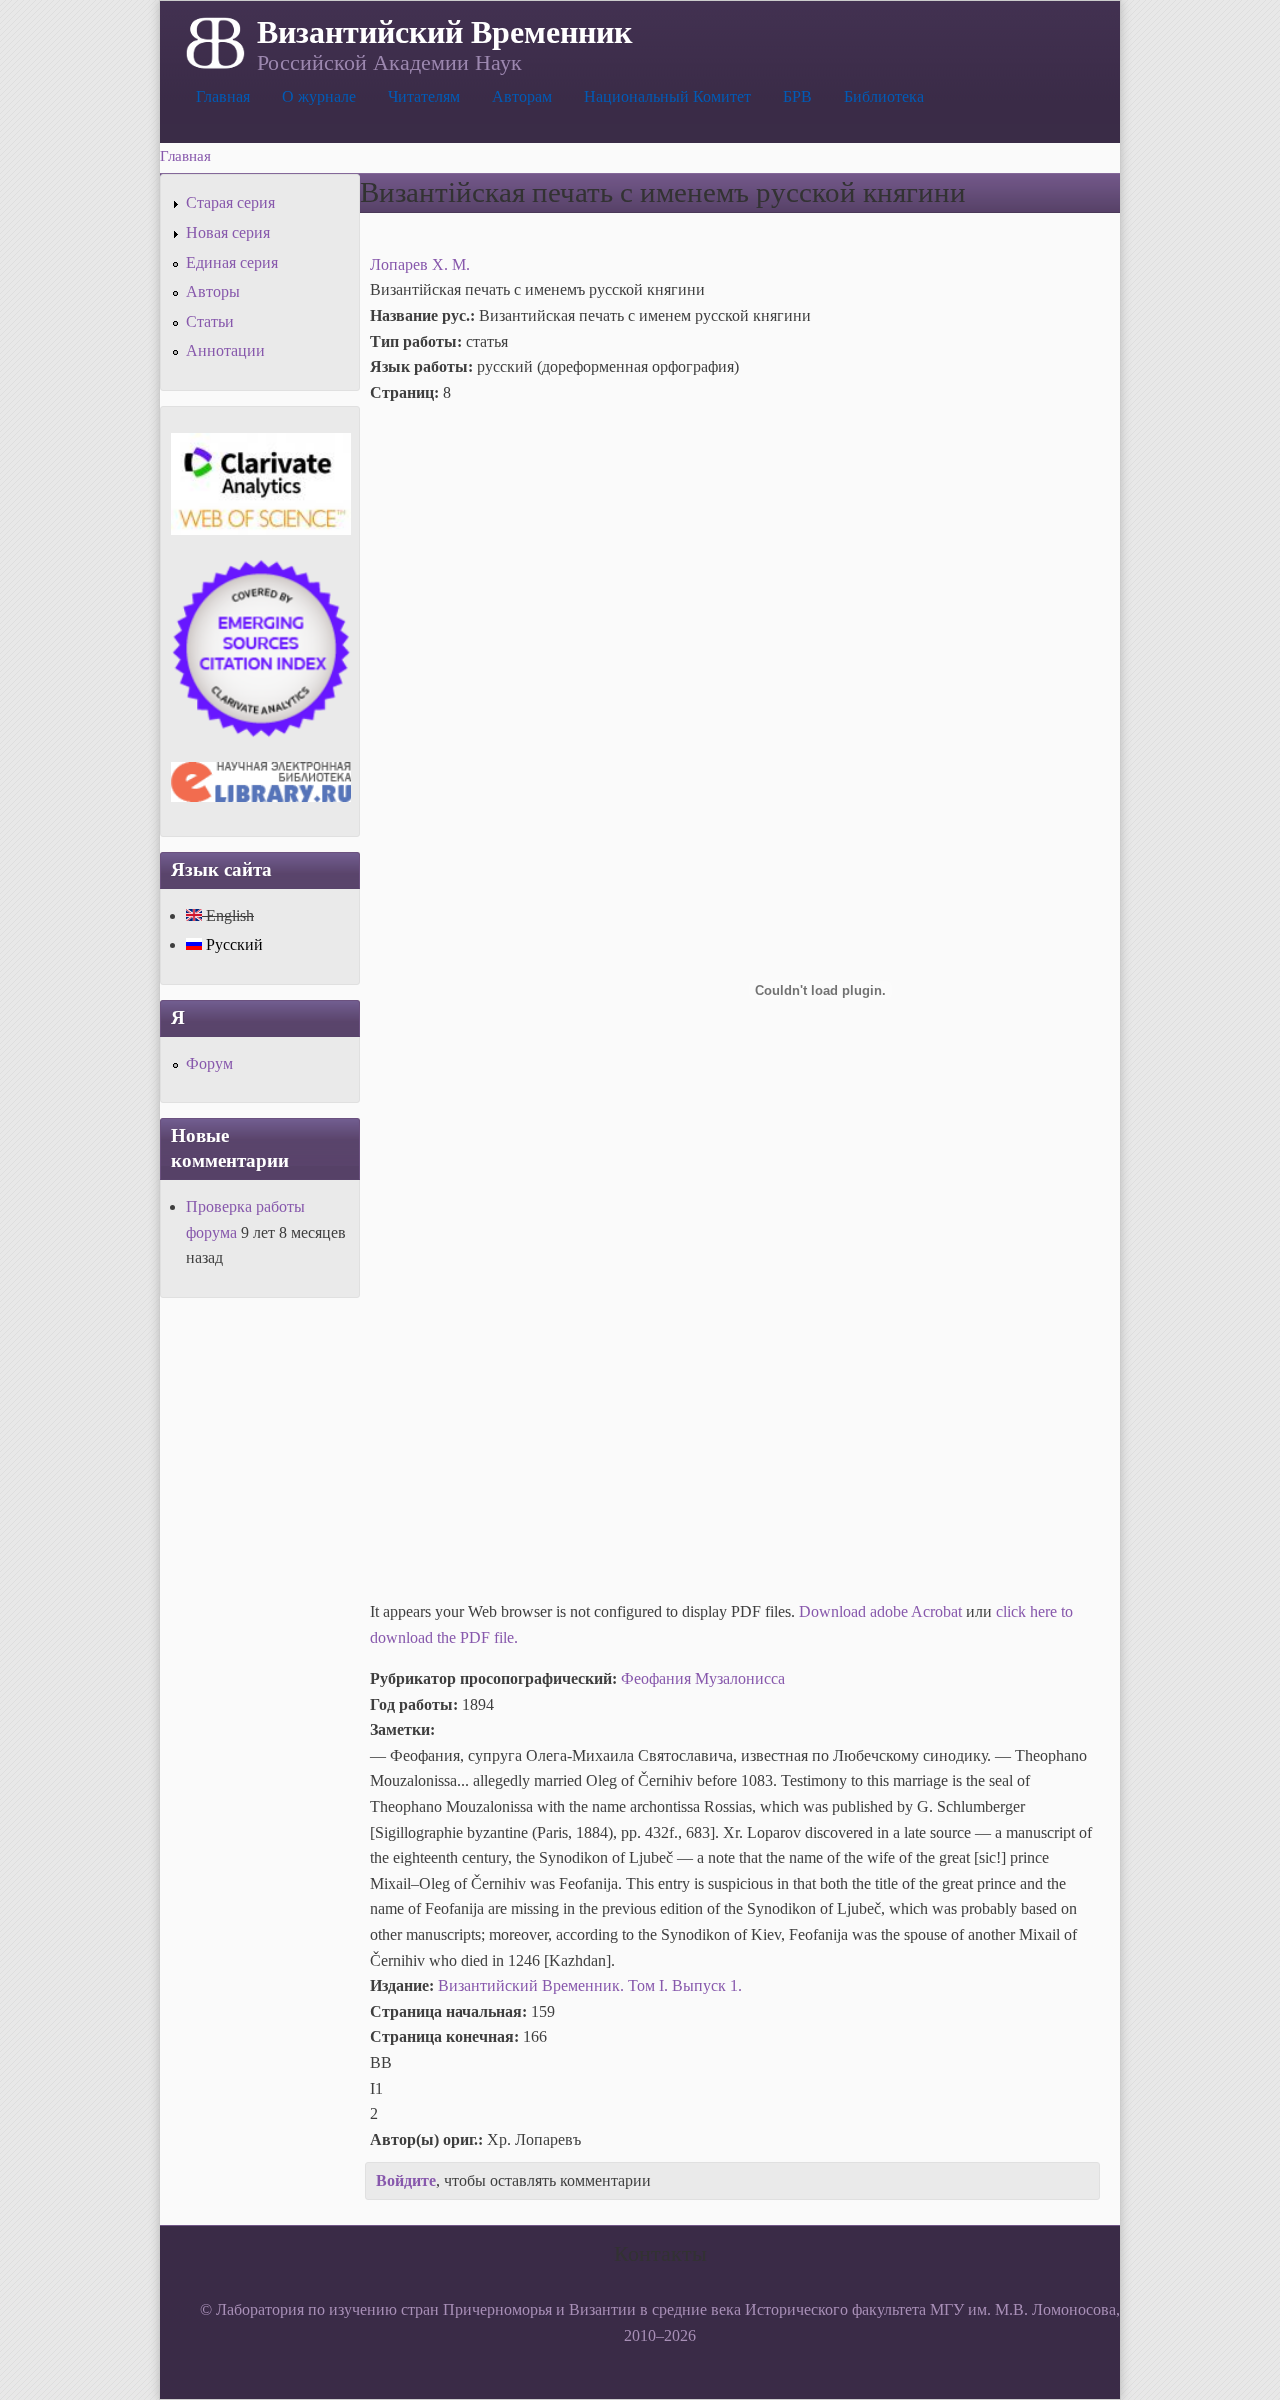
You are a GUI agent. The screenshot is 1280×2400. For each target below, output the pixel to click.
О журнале (319, 96)
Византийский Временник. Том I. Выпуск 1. (590, 1985)
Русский (232, 944)
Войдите (406, 2180)
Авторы (213, 291)
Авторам (522, 96)
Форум (209, 1063)
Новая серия (228, 232)
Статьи (210, 321)
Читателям (424, 96)
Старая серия (230, 202)
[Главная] (213, 41)
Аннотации (225, 350)
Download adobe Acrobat (882, 1611)
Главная (223, 96)
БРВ (797, 96)
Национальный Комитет (667, 96)
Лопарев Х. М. (420, 264)
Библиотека (884, 96)
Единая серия (232, 262)
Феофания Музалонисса (703, 1678)
